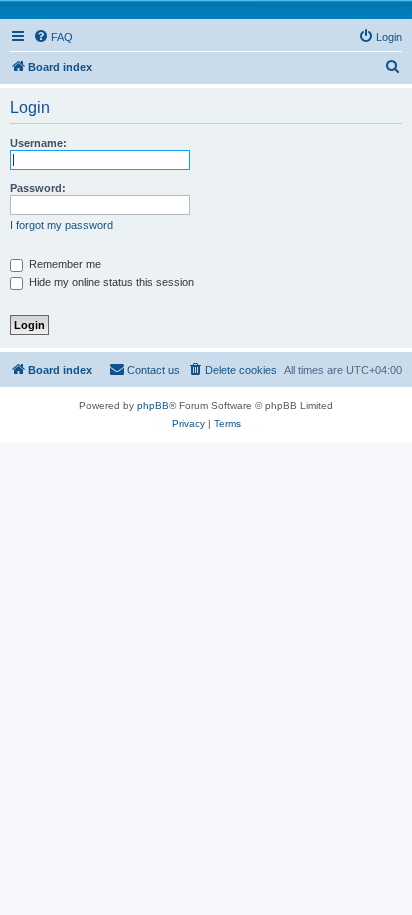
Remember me (63, 264)
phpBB (153, 405)
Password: (38, 188)
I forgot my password (61, 225)
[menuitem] (53, 37)
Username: (38, 143)
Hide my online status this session (110, 282)
